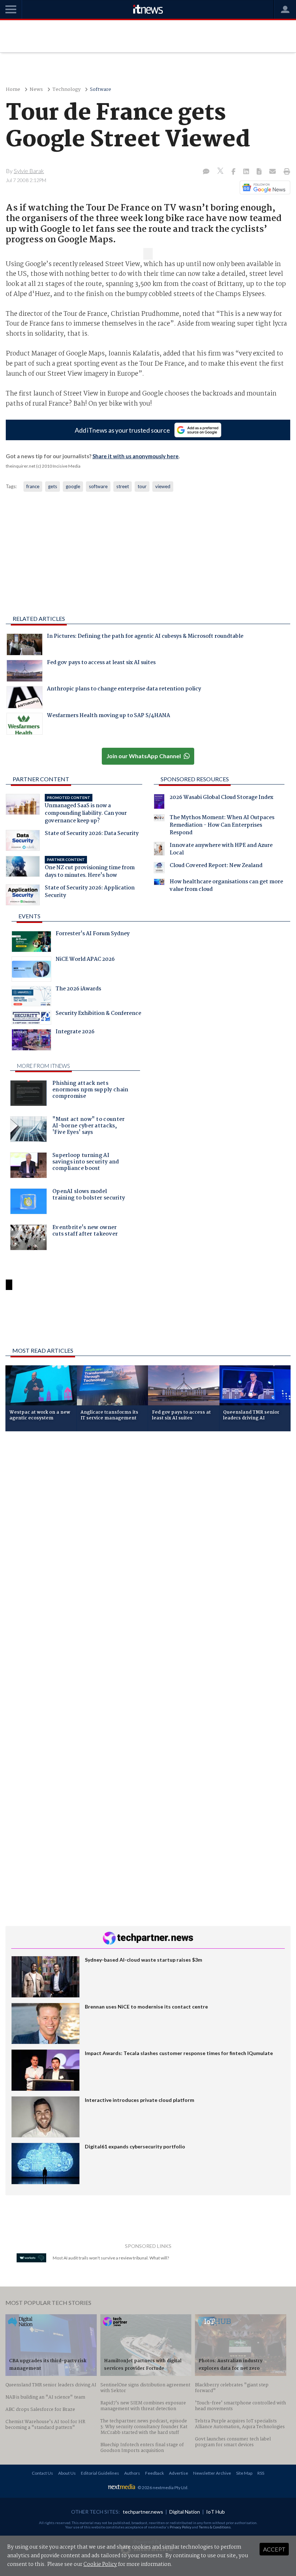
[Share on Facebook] (234, 172)
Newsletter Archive (212, 2473)
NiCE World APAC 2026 (85, 960)
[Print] (285, 172)
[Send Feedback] (260, 172)
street (123, 486)
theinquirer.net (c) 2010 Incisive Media (43, 466)
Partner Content (41, 779)
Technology (66, 90)
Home (13, 90)
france (33, 486)
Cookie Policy (100, 2564)
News (36, 90)
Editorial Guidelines (100, 2473)
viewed (163, 486)
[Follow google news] (263, 187)
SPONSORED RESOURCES (195, 779)
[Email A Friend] (273, 172)
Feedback (154, 2473)
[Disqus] (148, 1533)
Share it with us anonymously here (136, 456)
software (98, 486)
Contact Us (42, 2473)
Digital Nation (185, 2512)
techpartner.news (143, 2512)
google (73, 486)
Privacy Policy (180, 2527)
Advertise (179, 2473)
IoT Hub (216, 2512)
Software (101, 90)
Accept (274, 2549)
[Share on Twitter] (221, 172)
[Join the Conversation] (206, 172)
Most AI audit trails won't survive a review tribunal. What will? (111, 2258)
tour (142, 486)
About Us (67, 2473)
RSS (261, 2473)
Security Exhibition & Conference (98, 1014)
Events (29, 916)
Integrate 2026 (75, 1033)
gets (53, 486)
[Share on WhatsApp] (148, 1323)
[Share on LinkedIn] (247, 172)
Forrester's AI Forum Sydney (93, 934)
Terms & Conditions (215, 2527)
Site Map (244, 2473)
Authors (132, 2473)
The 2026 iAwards (78, 990)
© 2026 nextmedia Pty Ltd (162, 2487)
